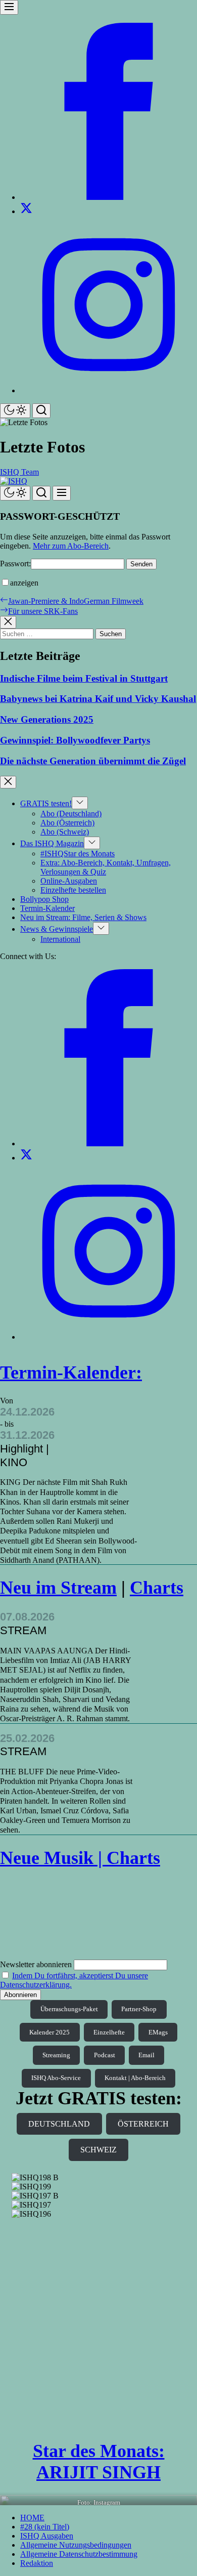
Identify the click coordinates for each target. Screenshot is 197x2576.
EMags (158, 2032)
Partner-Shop (139, 2009)
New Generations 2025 (47, 719)
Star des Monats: (99, 2451)
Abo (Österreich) (67, 823)
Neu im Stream (58, 1588)
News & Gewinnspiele (57, 929)
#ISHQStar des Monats (78, 854)
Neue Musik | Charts (80, 1858)
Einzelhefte (109, 2032)
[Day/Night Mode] (15, 411)
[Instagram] (109, 390)
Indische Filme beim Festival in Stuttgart (84, 678)
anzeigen (24, 583)
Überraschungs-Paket (69, 2009)
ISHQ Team (19, 472)
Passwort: (15, 564)
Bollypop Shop (44, 899)
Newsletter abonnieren (36, 1964)
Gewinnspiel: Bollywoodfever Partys (75, 740)
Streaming (56, 2055)
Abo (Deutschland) (71, 814)
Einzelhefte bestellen (73, 890)
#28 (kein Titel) (45, 2527)
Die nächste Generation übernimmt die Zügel (93, 761)
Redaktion (37, 2563)
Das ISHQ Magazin (52, 843)
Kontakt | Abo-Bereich (135, 2078)
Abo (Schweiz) (65, 832)
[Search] (41, 411)
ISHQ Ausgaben (47, 2536)
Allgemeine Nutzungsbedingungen (76, 2545)
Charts (157, 1588)
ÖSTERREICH (143, 2124)
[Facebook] (109, 197)
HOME (32, 2518)
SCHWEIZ (98, 2150)
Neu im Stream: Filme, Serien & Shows (83, 917)
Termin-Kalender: (71, 1373)
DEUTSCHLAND (59, 2124)
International (60, 939)
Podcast (105, 2055)
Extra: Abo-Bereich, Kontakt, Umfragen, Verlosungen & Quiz (106, 867)
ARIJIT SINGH (98, 2472)
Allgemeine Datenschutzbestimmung (79, 2554)
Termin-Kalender (47, 908)
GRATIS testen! (46, 803)
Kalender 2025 (50, 2032)
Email (146, 2055)
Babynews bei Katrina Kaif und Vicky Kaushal (98, 699)
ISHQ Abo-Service (56, 2078)
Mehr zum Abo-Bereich (71, 546)
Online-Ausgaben (69, 881)
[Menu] (9, 7)
